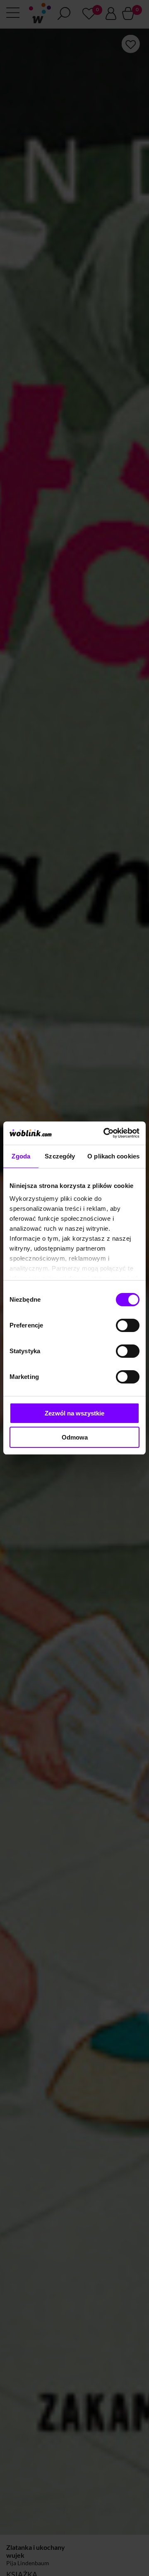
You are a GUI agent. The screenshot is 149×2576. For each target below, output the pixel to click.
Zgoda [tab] (21, 1156)
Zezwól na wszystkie (74, 1413)
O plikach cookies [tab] (113, 1156)
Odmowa (75, 1437)
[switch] (128, 1325)
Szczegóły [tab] (60, 1156)
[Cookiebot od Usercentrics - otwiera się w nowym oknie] (105, 1133)
